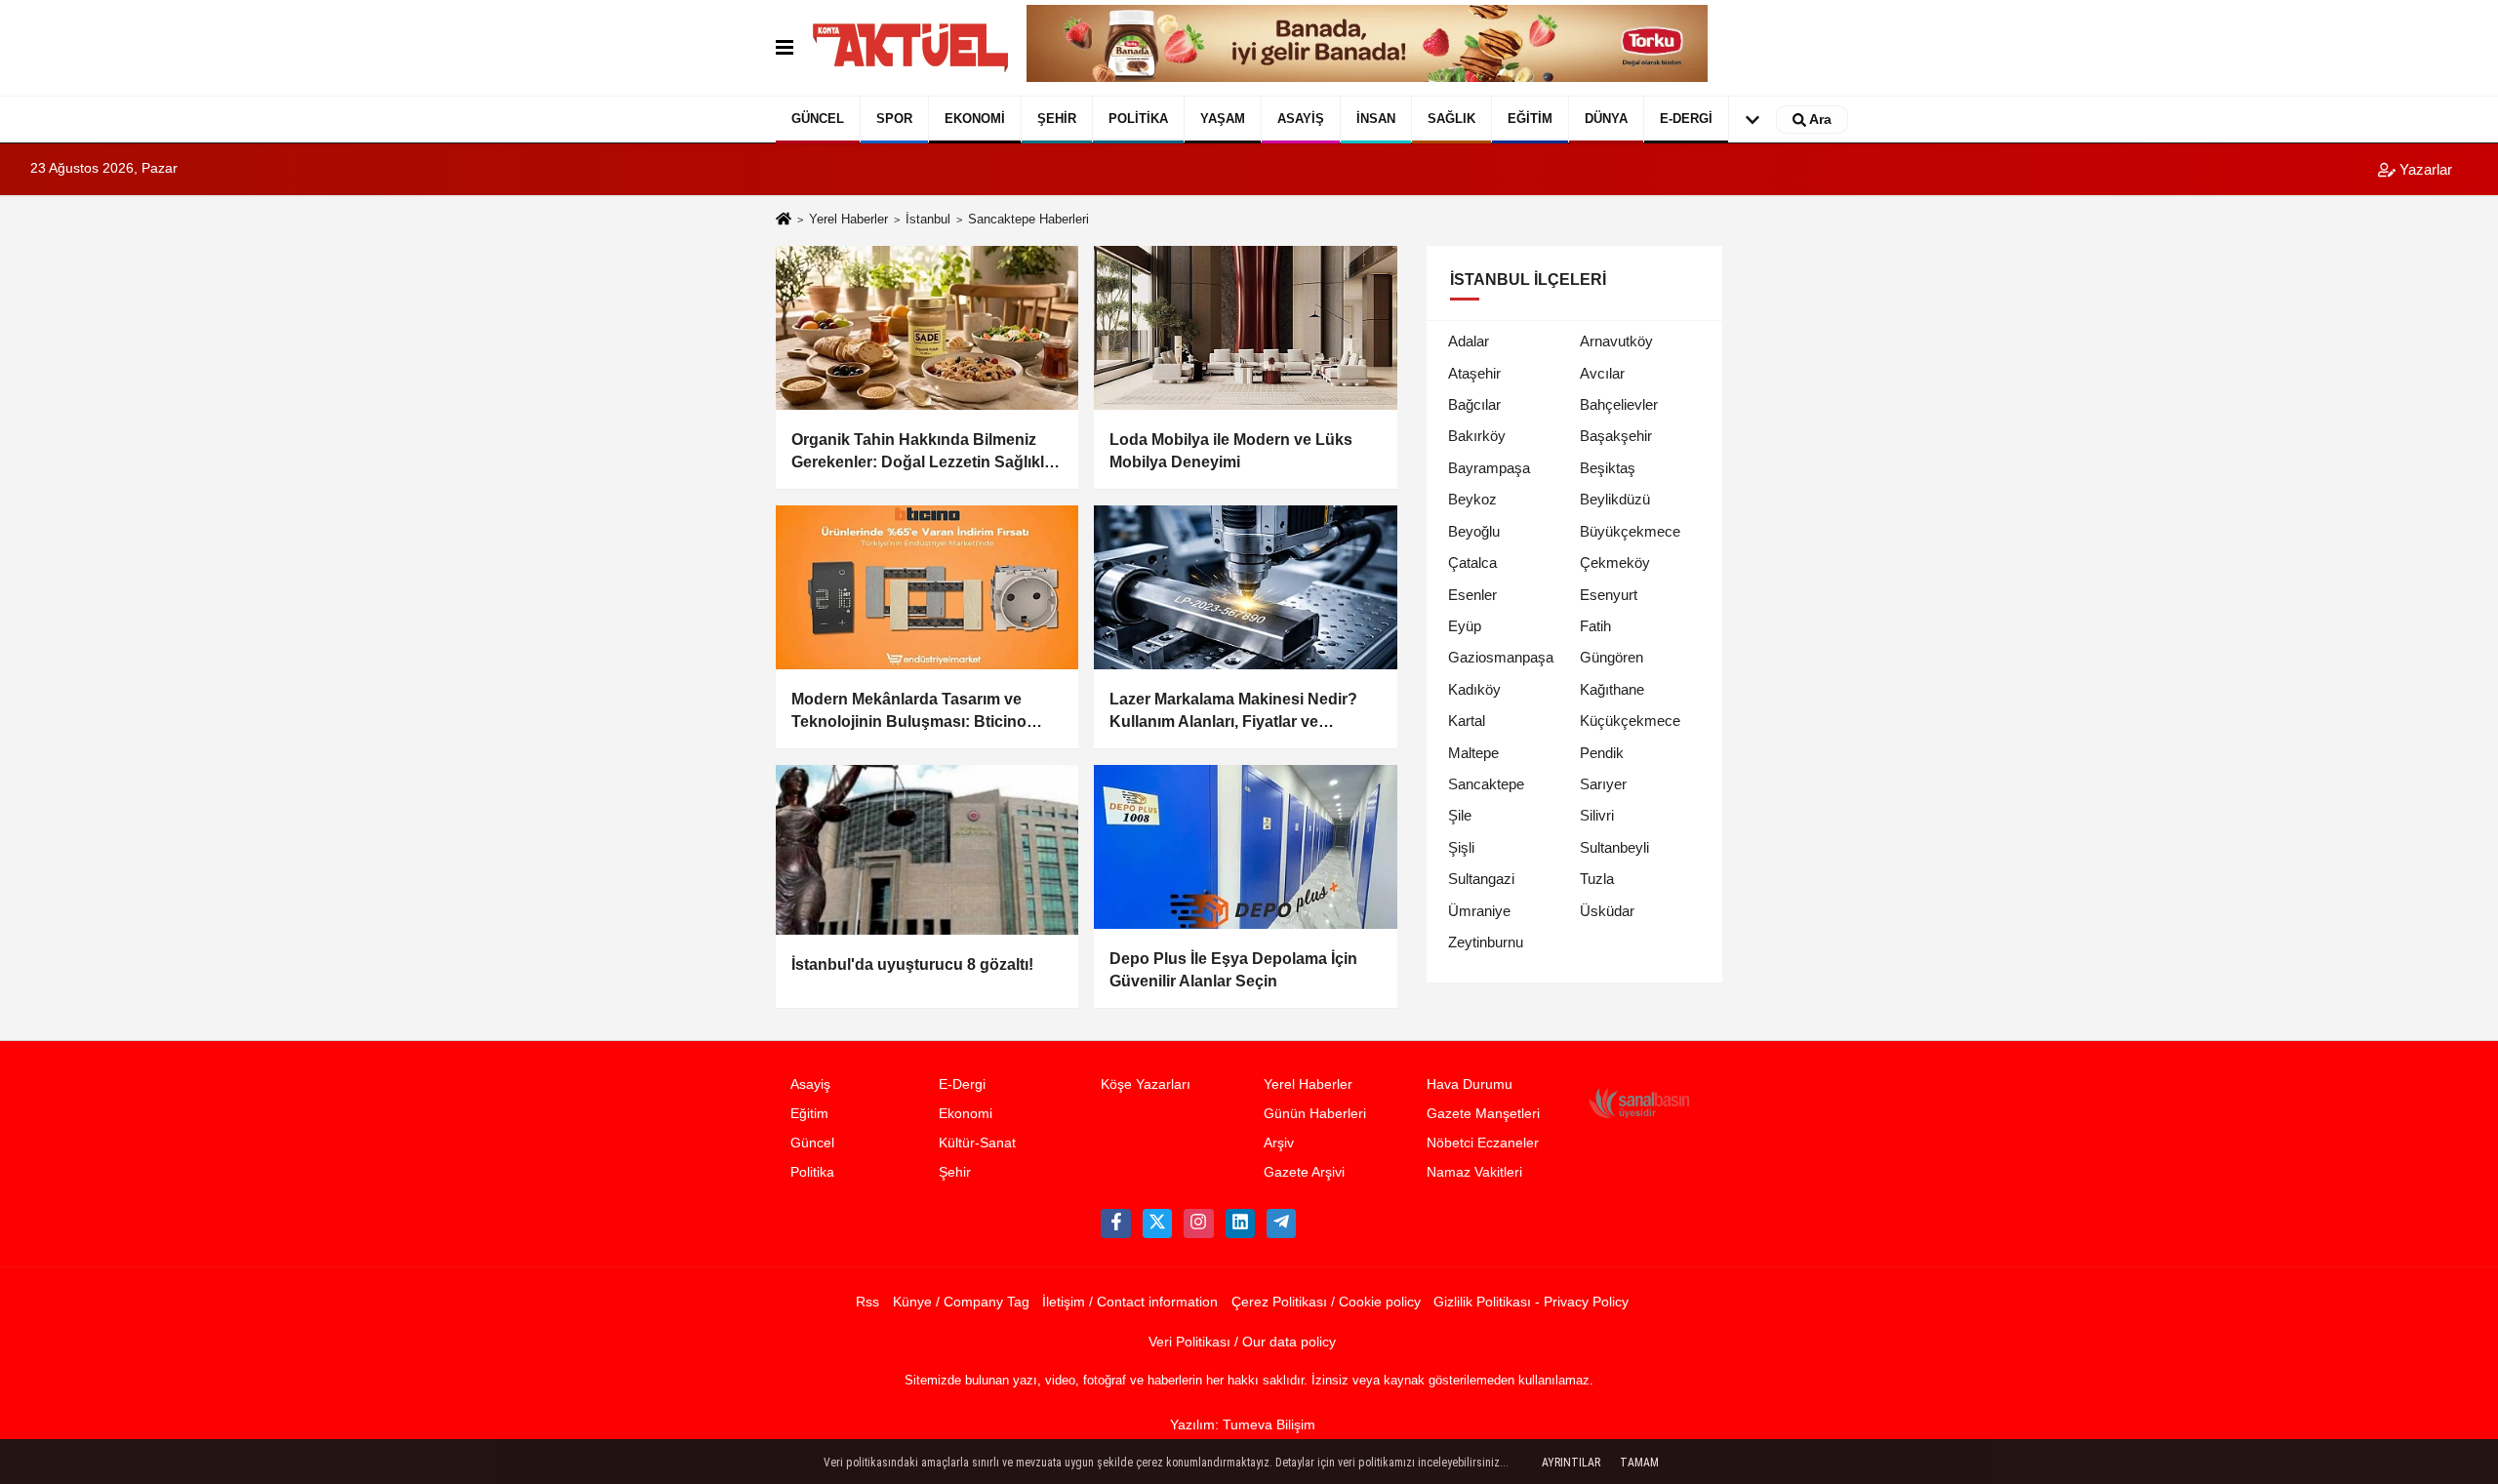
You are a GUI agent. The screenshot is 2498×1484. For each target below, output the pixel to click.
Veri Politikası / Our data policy (1242, 1342)
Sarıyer (1603, 784)
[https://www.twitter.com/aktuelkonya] (1157, 1223)
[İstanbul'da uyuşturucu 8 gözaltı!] (927, 850)
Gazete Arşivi (1304, 1172)
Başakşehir (1616, 436)
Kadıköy (1474, 689)
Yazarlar (2424, 169)
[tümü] (1753, 120)
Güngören (1612, 657)
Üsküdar (1607, 911)
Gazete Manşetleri (1483, 1114)
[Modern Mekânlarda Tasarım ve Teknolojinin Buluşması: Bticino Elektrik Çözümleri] (927, 587)
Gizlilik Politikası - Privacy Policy (1531, 1302)
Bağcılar (1474, 404)
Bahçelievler (1619, 404)
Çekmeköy (1615, 562)
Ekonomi (975, 119)
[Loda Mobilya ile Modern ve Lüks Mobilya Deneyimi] (1245, 328)
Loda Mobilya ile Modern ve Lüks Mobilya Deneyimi (1231, 450)
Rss (867, 1302)
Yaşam (1223, 119)
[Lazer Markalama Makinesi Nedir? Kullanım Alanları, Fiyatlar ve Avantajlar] (1245, 587)
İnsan (1376, 119)
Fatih (1595, 626)
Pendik (1602, 753)
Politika (1138, 119)
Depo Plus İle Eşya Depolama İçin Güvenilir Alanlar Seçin (1233, 969)
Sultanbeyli (1614, 847)
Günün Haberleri (1315, 1114)
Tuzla (1597, 879)
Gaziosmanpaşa (1501, 657)
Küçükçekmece (1630, 721)
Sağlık (1451, 119)
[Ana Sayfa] (784, 221)
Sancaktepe (1486, 784)
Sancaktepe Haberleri (1028, 219)
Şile (1460, 815)
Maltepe (1473, 753)
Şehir (1057, 119)
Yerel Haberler (848, 219)
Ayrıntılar (1571, 1463)
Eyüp (1465, 626)
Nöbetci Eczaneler (1483, 1143)
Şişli (1461, 847)
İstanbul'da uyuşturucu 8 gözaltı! (912, 964)
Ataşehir (1474, 373)
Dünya (1606, 119)
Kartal (1467, 721)
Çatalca (1472, 562)
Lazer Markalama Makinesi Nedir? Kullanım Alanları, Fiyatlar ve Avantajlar (1233, 712)
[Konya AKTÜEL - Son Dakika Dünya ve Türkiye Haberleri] (910, 48)
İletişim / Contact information (1130, 1302)
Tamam (1639, 1463)
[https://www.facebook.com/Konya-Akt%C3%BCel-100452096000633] (1115, 1223)
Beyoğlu (1474, 531)
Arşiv (1279, 1143)
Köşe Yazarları (1146, 1084)
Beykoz (1472, 499)
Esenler (1472, 595)
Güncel (818, 119)
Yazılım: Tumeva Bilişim (1243, 1425)
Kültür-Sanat (977, 1143)
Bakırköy (1477, 436)
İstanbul (928, 219)
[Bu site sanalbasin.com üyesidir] (1639, 1103)
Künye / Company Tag (961, 1302)
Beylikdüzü (1615, 499)
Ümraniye (1479, 911)
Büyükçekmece (1630, 531)
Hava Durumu (1470, 1084)
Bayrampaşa (1489, 468)
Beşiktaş (1608, 468)
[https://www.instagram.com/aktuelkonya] (1198, 1223)
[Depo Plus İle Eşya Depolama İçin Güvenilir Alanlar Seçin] (1245, 847)
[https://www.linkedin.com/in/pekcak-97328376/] (1240, 1223)
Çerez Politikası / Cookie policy (1326, 1302)
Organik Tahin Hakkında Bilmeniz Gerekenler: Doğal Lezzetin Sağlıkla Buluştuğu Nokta (922, 452)
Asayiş (1301, 119)
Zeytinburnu (1486, 942)
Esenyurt (1609, 595)
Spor (894, 119)
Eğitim (1530, 119)
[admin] (1281, 1223)
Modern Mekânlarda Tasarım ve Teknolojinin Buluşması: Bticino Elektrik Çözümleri (909, 712)
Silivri (1597, 815)
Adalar (1469, 341)
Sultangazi (1481, 879)
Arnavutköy (1616, 341)
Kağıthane (1612, 689)
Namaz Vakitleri (1474, 1172)
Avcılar (1602, 373)
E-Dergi (1686, 119)
